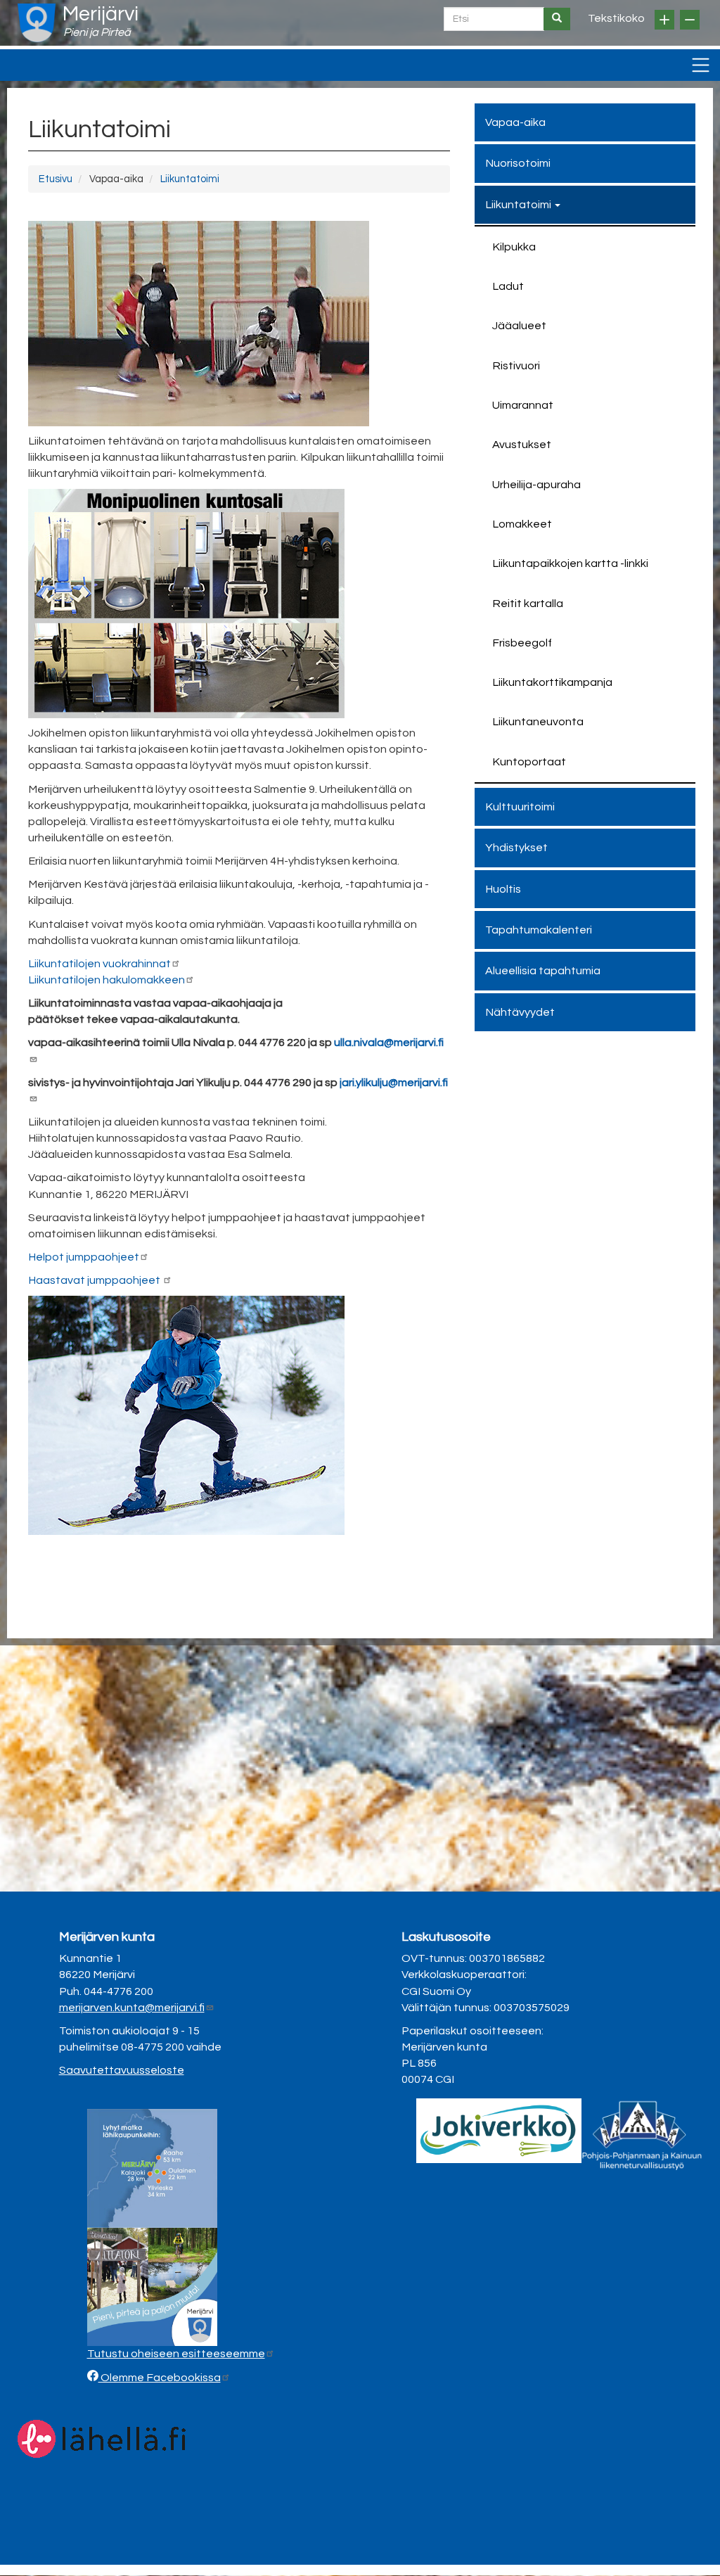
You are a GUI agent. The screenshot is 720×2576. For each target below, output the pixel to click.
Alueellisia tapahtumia (543, 971)
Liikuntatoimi (190, 179)
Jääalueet (519, 326)
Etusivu (56, 179)
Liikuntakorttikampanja (552, 682)
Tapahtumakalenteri (539, 930)
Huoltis (503, 889)
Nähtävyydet (520, 1012)
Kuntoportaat (529, 762)
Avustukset (522, 445)
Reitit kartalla (528, 604)
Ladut (508, 286)
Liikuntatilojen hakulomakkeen (107, 980)
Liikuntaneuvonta (538, 722)
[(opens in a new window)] (499, 2130)
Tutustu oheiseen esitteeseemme (176, 2354)
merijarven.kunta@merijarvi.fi (132, 2008)
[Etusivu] (37, 23)
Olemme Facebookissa (160, 2378)
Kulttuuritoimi (520, 807)
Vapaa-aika (515, 122)
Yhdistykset (516, 848)
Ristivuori (516, 366)
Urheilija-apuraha (536, 485)
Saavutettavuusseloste (122, 2070)
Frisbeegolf (522, 643)
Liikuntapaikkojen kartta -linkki (570, 563)
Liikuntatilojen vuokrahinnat (99, 964)
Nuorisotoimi (518, 163)
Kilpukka (514, 247)
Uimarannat (523, 405)
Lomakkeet (522, 524)
